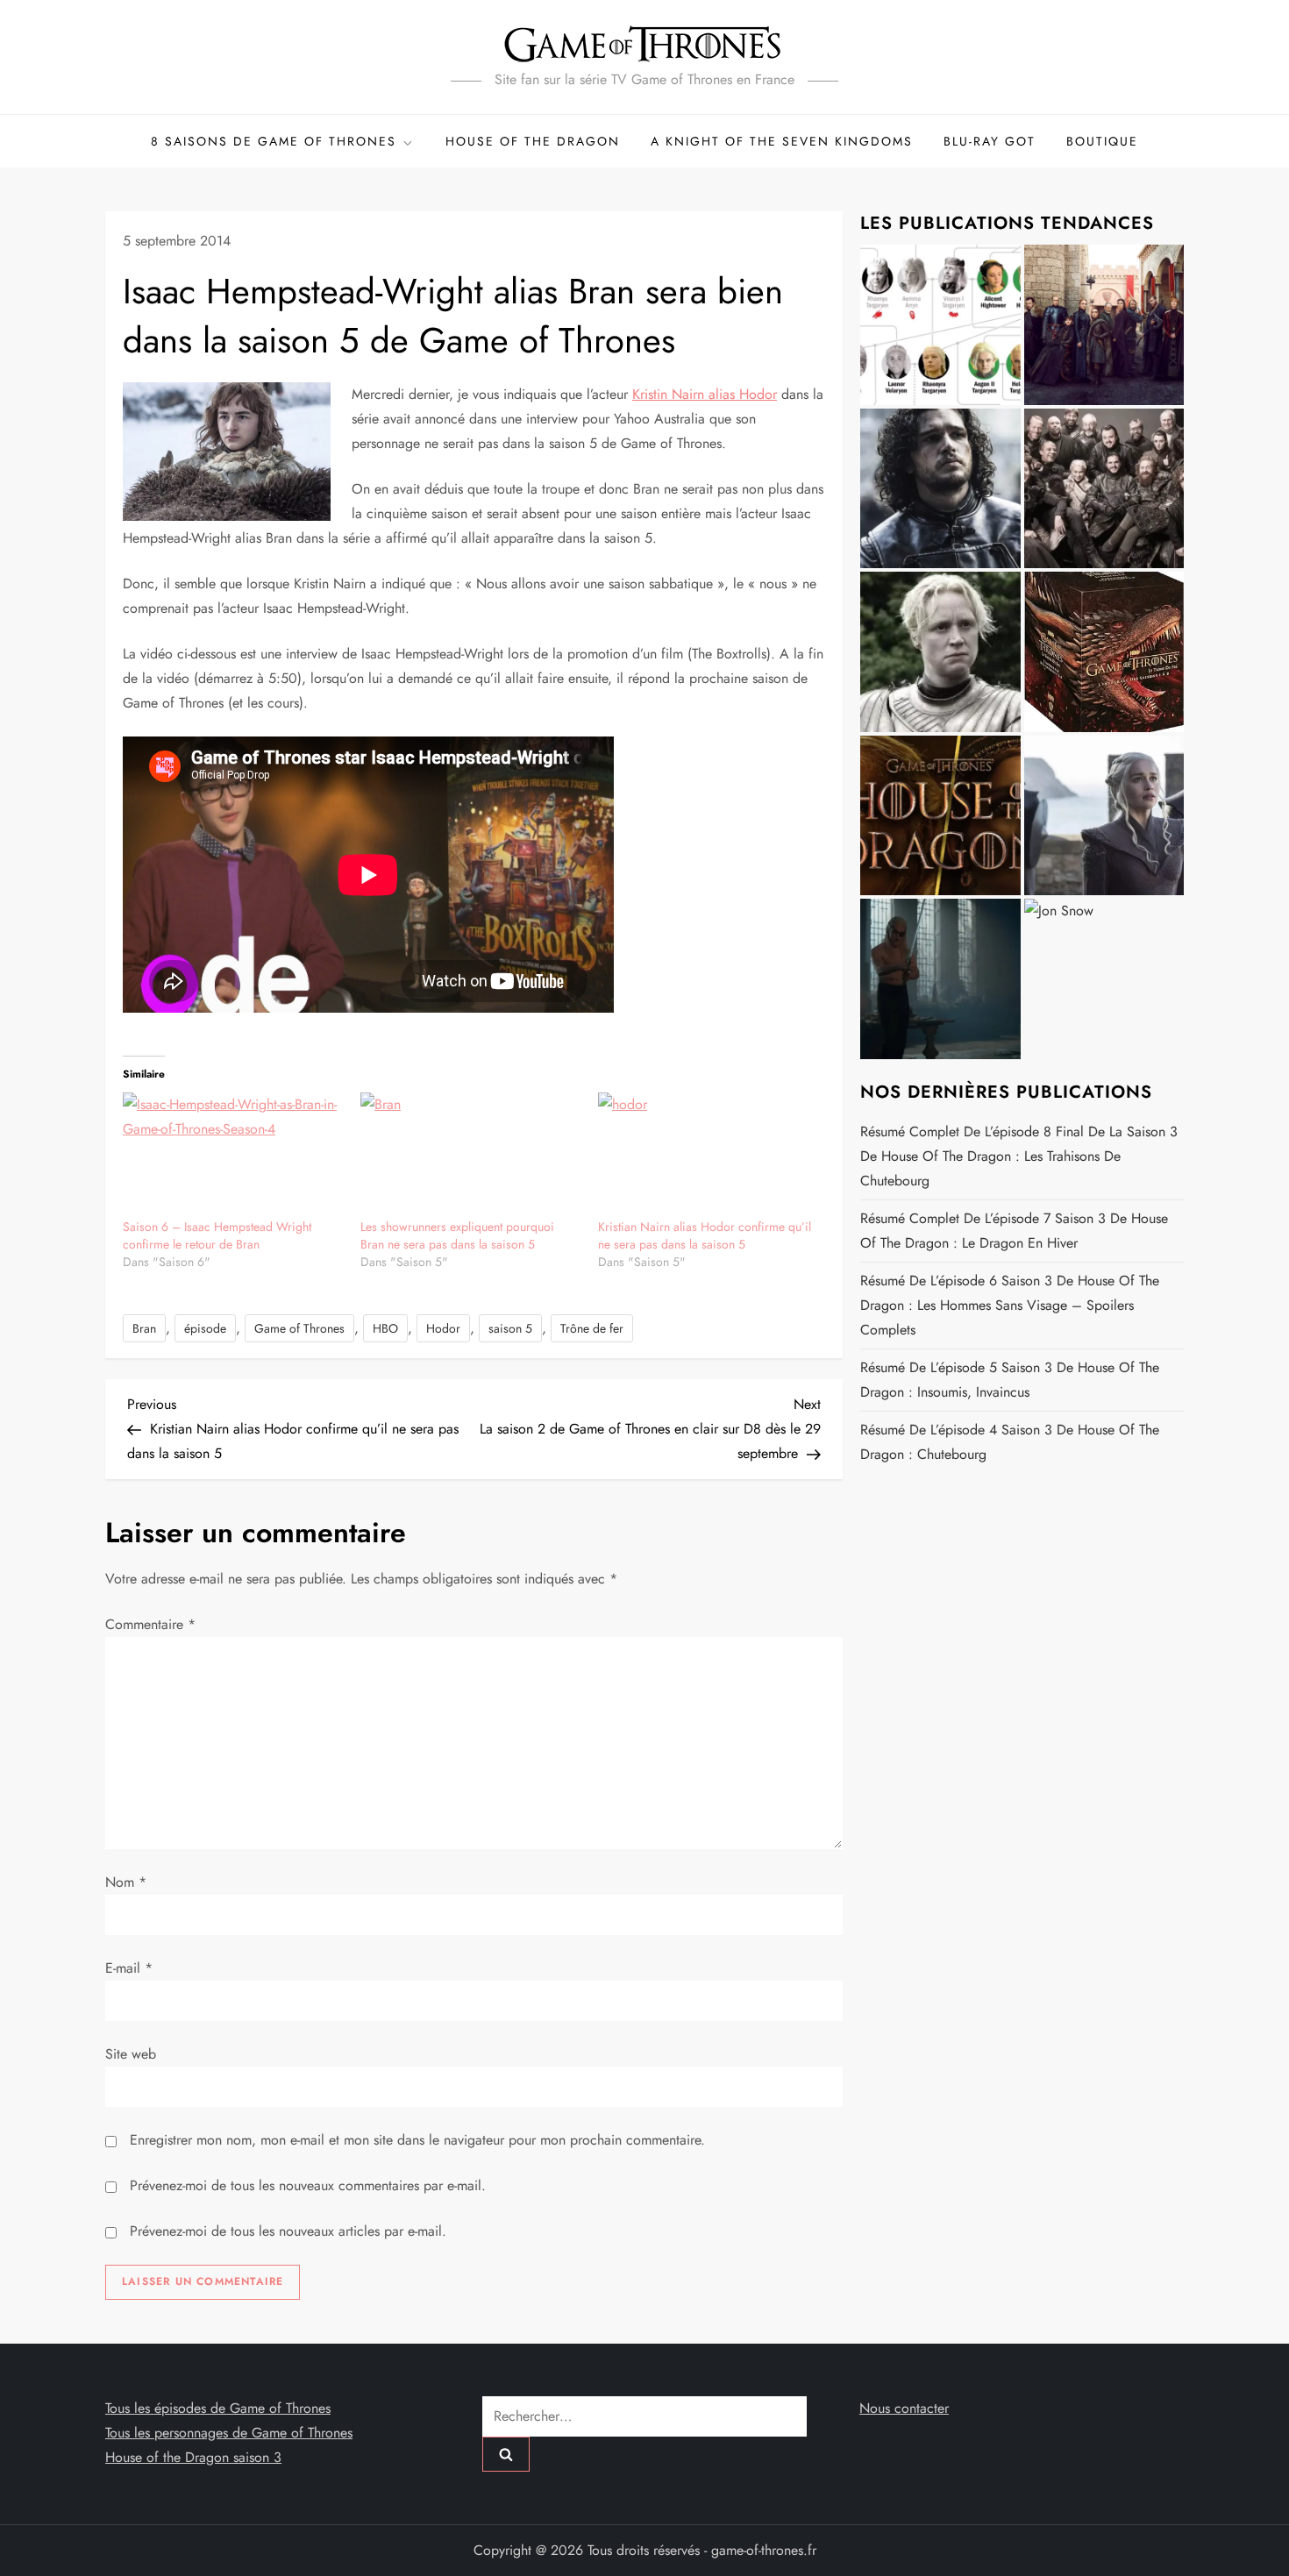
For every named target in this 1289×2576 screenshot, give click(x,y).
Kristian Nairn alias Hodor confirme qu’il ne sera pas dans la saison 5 (705, 1235)
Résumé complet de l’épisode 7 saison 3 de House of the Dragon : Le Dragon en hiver (1014, 1231)
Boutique (1102, 141)
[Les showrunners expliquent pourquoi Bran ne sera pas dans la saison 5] (470, 1155)
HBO (385, 1328)
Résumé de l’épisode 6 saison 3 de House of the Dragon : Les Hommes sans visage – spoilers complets (1010, 1305)
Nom (126, 1882)
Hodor (443, 1328)
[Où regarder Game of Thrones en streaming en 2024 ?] (1104, 816)
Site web (131, 2054)
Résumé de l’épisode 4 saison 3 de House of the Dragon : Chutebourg (1010, 1442)
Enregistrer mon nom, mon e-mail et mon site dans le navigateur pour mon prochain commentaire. (417, 2140)
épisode (205, 1328)
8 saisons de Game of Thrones (274, 141)
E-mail (129, 1968)
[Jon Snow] (1104, 979)
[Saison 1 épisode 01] (940, 489)
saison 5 (510, 1328)
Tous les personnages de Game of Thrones (229, 2433)
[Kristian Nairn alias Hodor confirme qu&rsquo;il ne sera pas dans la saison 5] (708, 1155)
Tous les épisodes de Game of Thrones (218, 2408)
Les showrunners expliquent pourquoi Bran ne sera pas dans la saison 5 (457, 1235)
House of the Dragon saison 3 (193, 2457)
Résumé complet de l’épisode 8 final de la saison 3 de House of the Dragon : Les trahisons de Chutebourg (1019, 1156)
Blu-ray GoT (990, 141)
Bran (144, 1328)
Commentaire (150, 1624)
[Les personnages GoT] (940, 652)
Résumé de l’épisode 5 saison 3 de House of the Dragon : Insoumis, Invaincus (1010, 1380)
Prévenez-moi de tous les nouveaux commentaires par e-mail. (308, 2185)
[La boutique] (1104, 652)
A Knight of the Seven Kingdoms (782, 141)
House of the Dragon (533, 141)
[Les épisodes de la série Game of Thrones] (1104, 325)
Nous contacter (904, 2408)
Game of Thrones (299, 1328)
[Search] (506, 2454)
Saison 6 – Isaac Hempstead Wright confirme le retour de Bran (217, 1235)
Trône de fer (592, 1328)
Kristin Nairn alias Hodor (705, 394)
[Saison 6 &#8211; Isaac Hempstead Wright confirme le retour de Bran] (233, 1155)
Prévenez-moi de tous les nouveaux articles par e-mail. (288, 2231)
